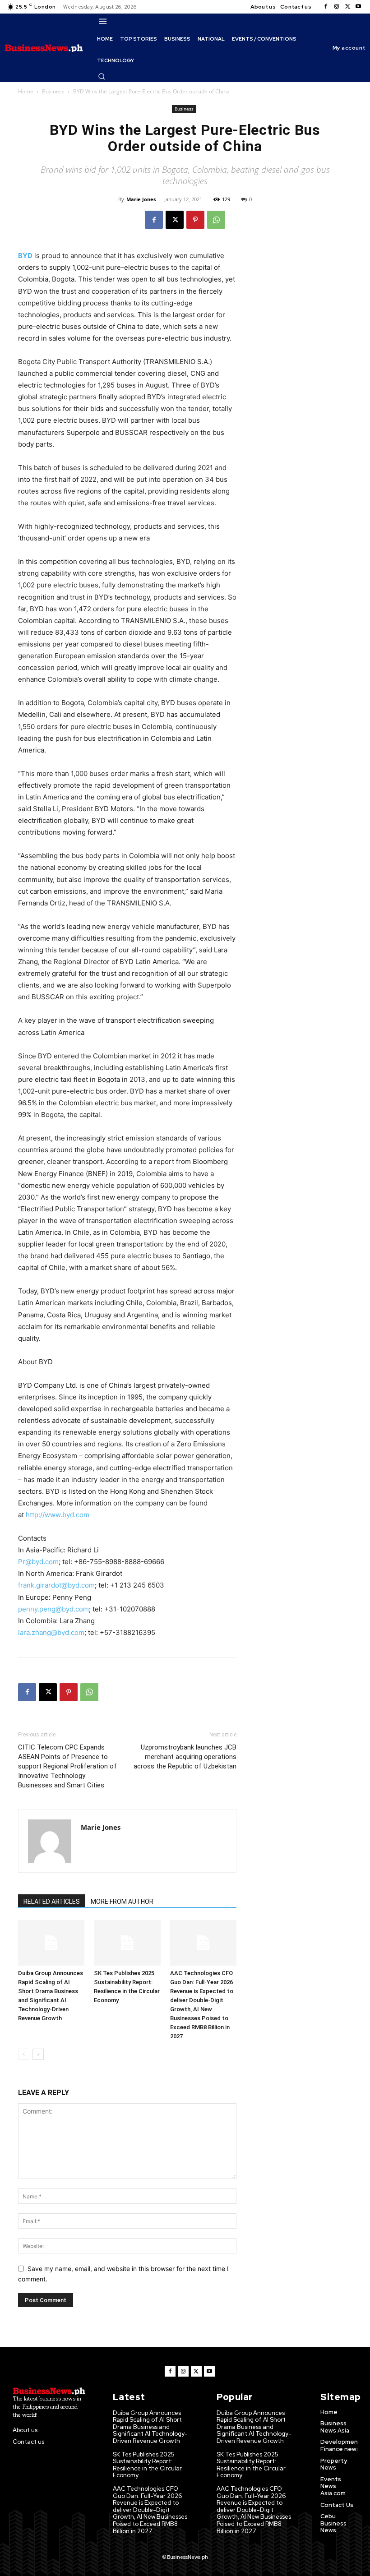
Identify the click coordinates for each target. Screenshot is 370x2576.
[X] (347, 7)
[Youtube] (358, 7)
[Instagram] (337, 7)
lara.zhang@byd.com (51, 1632)
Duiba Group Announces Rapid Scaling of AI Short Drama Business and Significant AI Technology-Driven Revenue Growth (150, 2427)
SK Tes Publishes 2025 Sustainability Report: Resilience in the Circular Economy (147, 2465)
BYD (25, 256)
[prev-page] (24, 2054)
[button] (102, 76)
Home (26, 91)
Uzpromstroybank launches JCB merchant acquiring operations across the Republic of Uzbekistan (185, 1757)
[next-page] (38, 2054)
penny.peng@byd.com (53, 1609)
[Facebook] (326, 7)
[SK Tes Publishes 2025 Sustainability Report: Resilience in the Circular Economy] (127, 1943)
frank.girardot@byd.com (56, 1585)
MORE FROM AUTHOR (122, 1902)
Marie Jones (141, 199)
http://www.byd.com (58, 1515)
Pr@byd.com (38, 1562)
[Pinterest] (195, 220)
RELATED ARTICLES (52, 1902)
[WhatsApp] (216, 220)
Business (53, 91)
